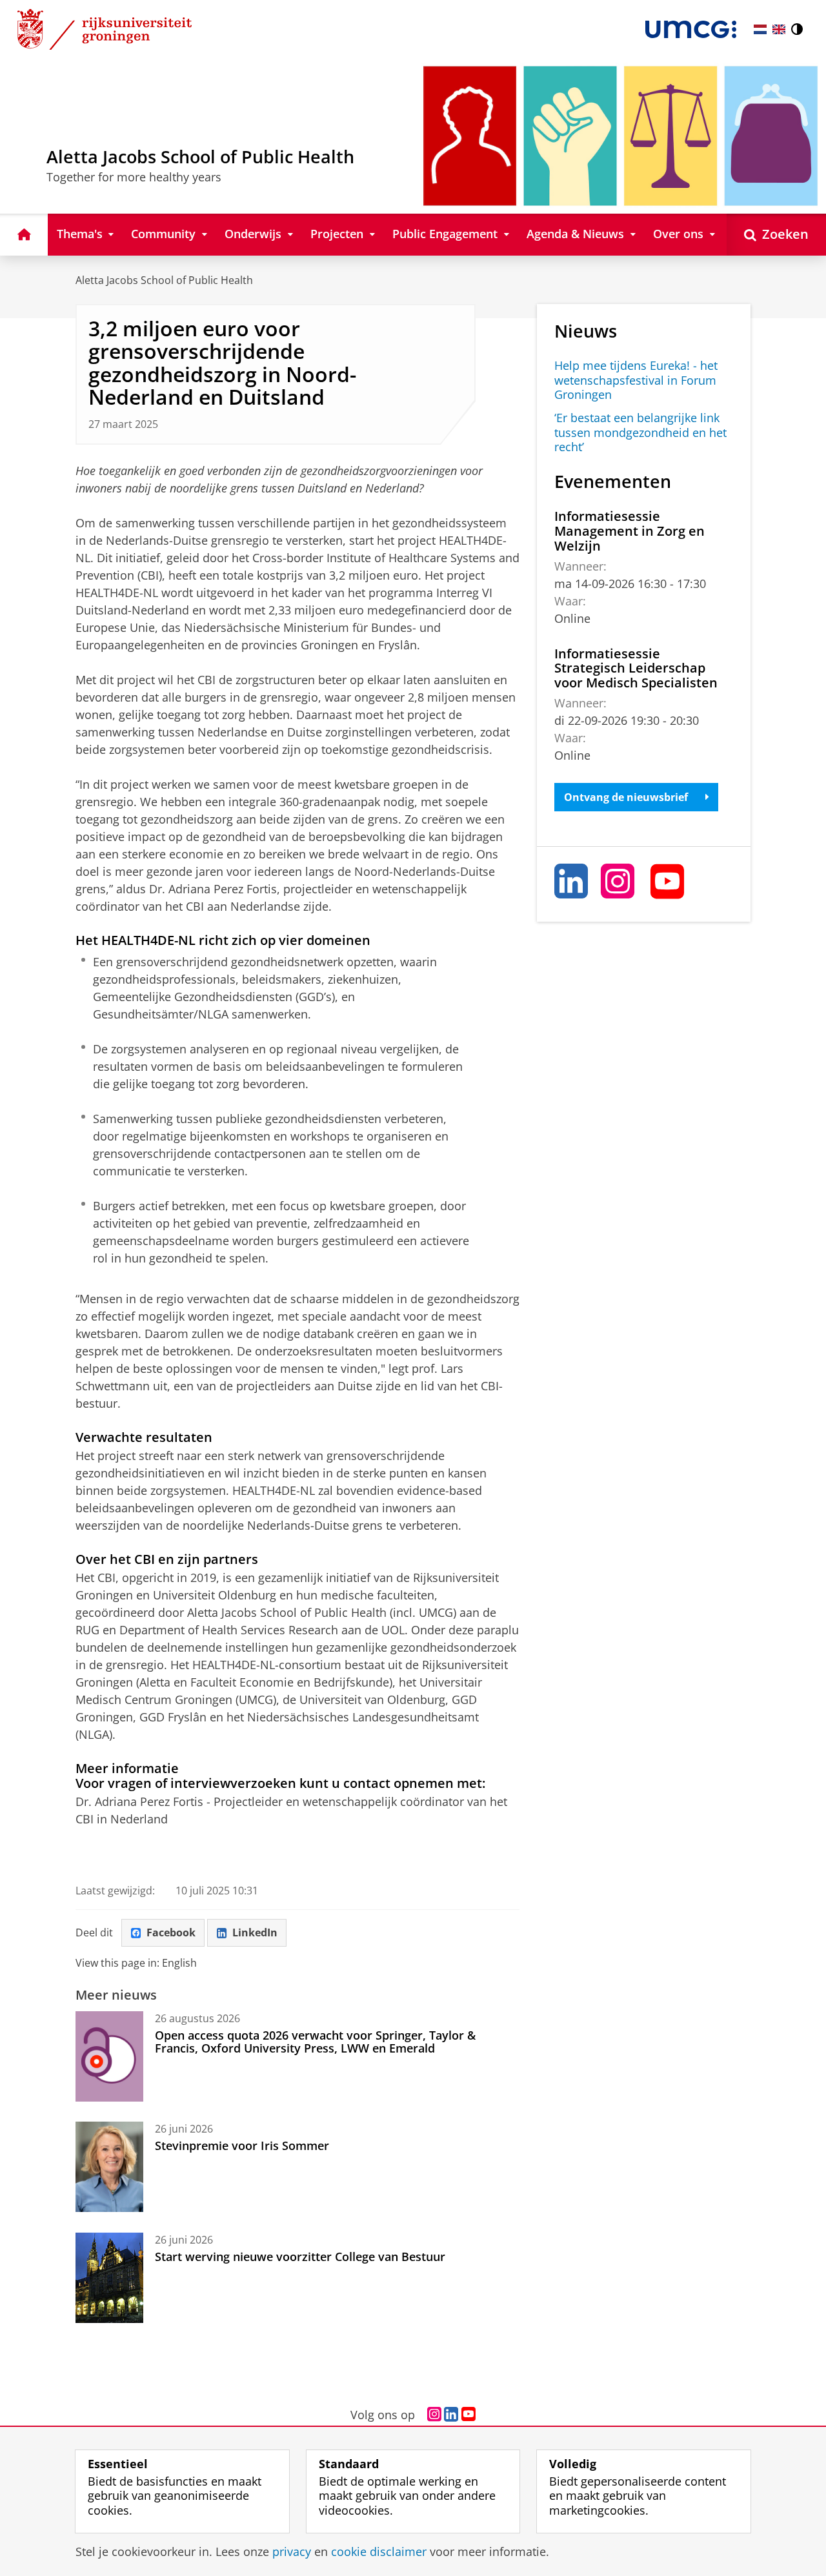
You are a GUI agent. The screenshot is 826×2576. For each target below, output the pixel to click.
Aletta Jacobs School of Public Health (164, 280)
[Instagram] (618, 881)
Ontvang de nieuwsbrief (626, 797)
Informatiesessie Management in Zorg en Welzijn (630, 531)
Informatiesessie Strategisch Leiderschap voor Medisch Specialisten (636, 668)
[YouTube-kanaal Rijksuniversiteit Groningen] (468, 2415)
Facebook (171, 1932)
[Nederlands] (760, 29)
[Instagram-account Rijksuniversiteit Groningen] (434, 2415)
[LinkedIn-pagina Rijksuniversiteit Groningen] (451, 2415)
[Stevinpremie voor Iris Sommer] (109, 2167)
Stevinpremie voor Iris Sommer (242, 2145)
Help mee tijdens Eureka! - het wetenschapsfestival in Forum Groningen (636, 380)
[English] (779, 29)
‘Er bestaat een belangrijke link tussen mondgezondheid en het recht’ (640, 432)
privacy (292, 2552)
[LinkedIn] (572, 881)
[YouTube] (668, 881)
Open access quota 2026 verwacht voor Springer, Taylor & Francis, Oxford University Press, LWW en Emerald (315, 2042)
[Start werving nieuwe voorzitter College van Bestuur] (109, 2278)
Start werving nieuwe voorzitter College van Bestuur (300, 2257)
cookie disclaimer (379, 2552)
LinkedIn (255, 1932)
